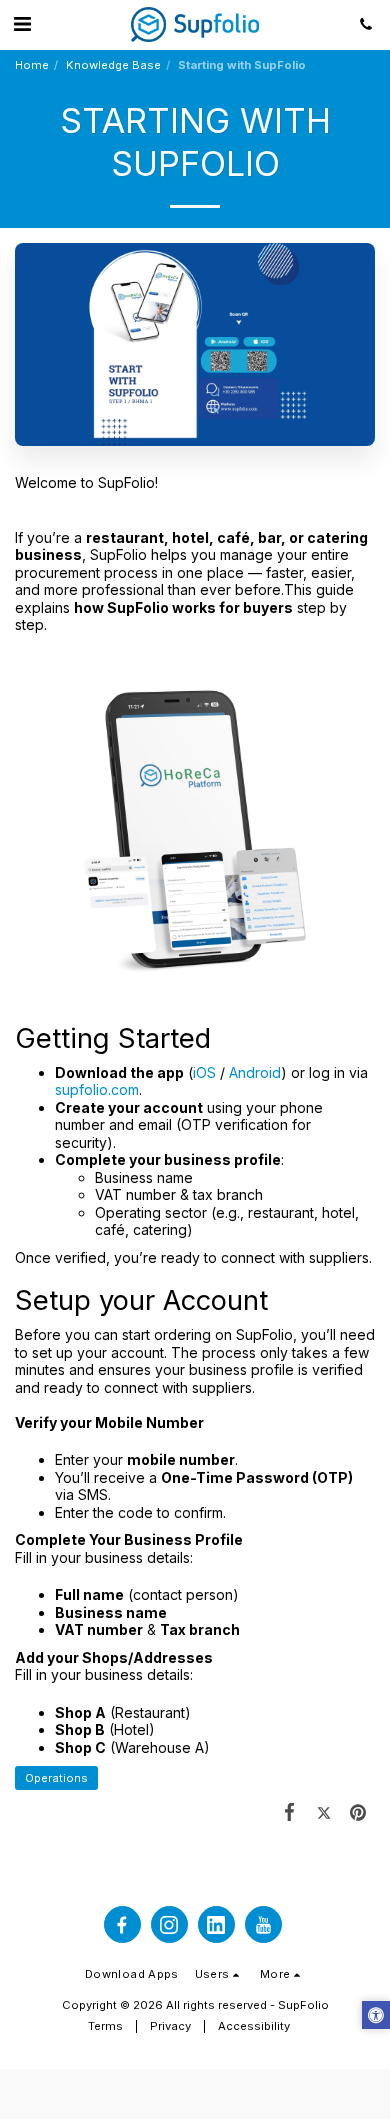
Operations (56, 1778)
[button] (22, 24)
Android (255, 1072)
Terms (105, 2026)
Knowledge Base (113, 65)
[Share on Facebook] (289, 1811)
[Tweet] (324, 1811)
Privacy (170, 2026)
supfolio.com (97, 1089)
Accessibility (254, 2026)
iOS (204, 1072)
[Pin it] (358, 1811)
